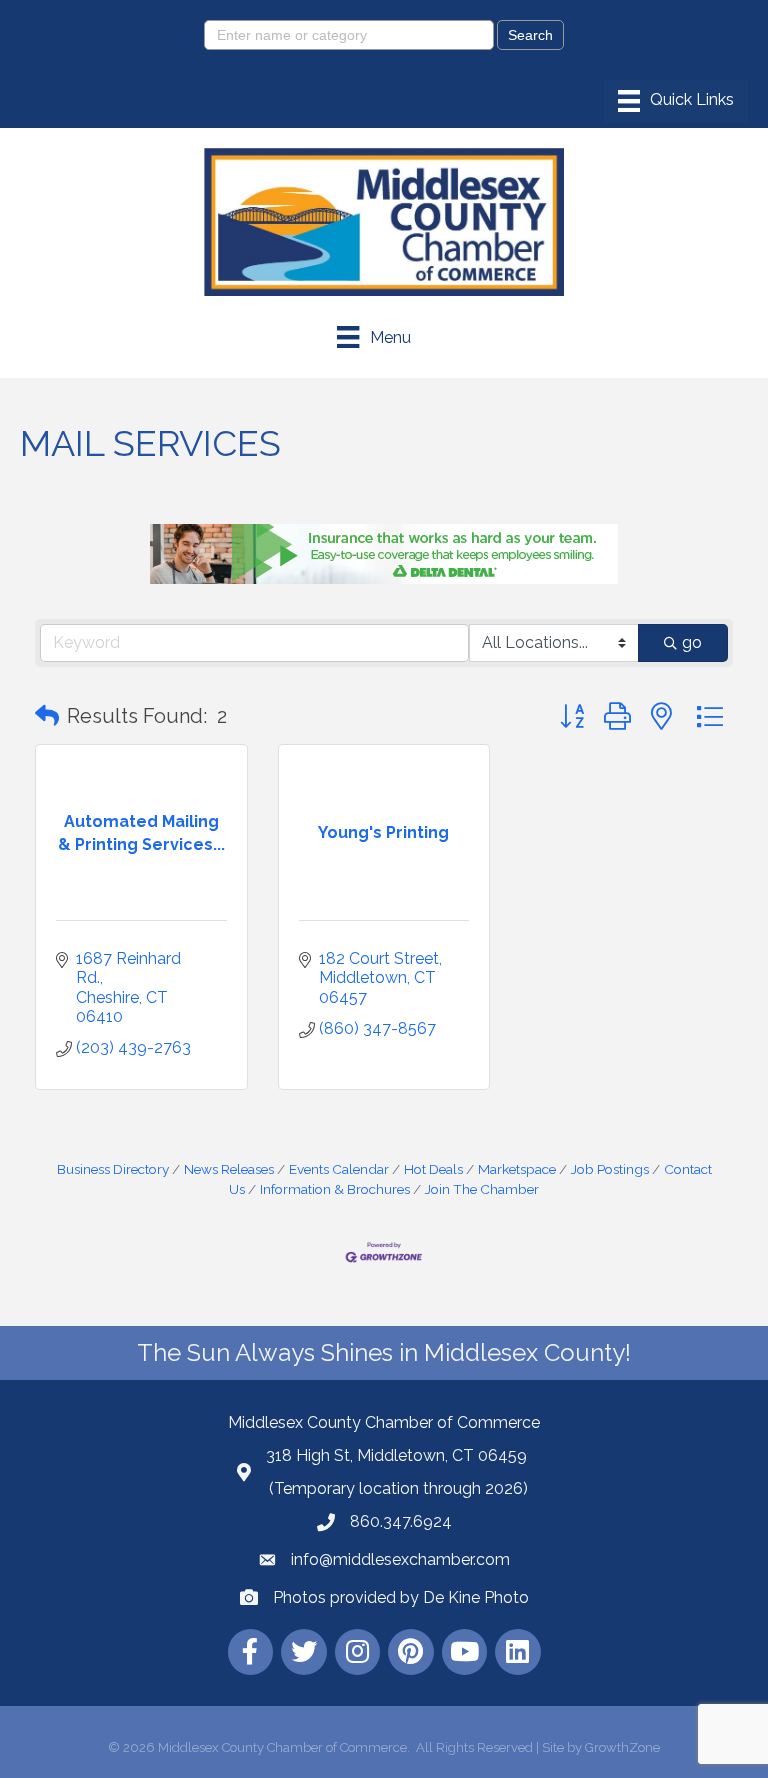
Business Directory (113, 1169)
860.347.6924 (401, 1521)
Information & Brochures (335, 1189)
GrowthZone (622, 1747)
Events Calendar (339, 1169)
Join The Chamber (482, 1189)
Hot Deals (433, 1169)
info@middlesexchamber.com (400, 1559)
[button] (47, 716)
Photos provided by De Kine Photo (401, 1597)
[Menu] (676, 101)
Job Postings (610, 1169)
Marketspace (517, 1169)
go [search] (692, 642)
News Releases (229, 1169)
